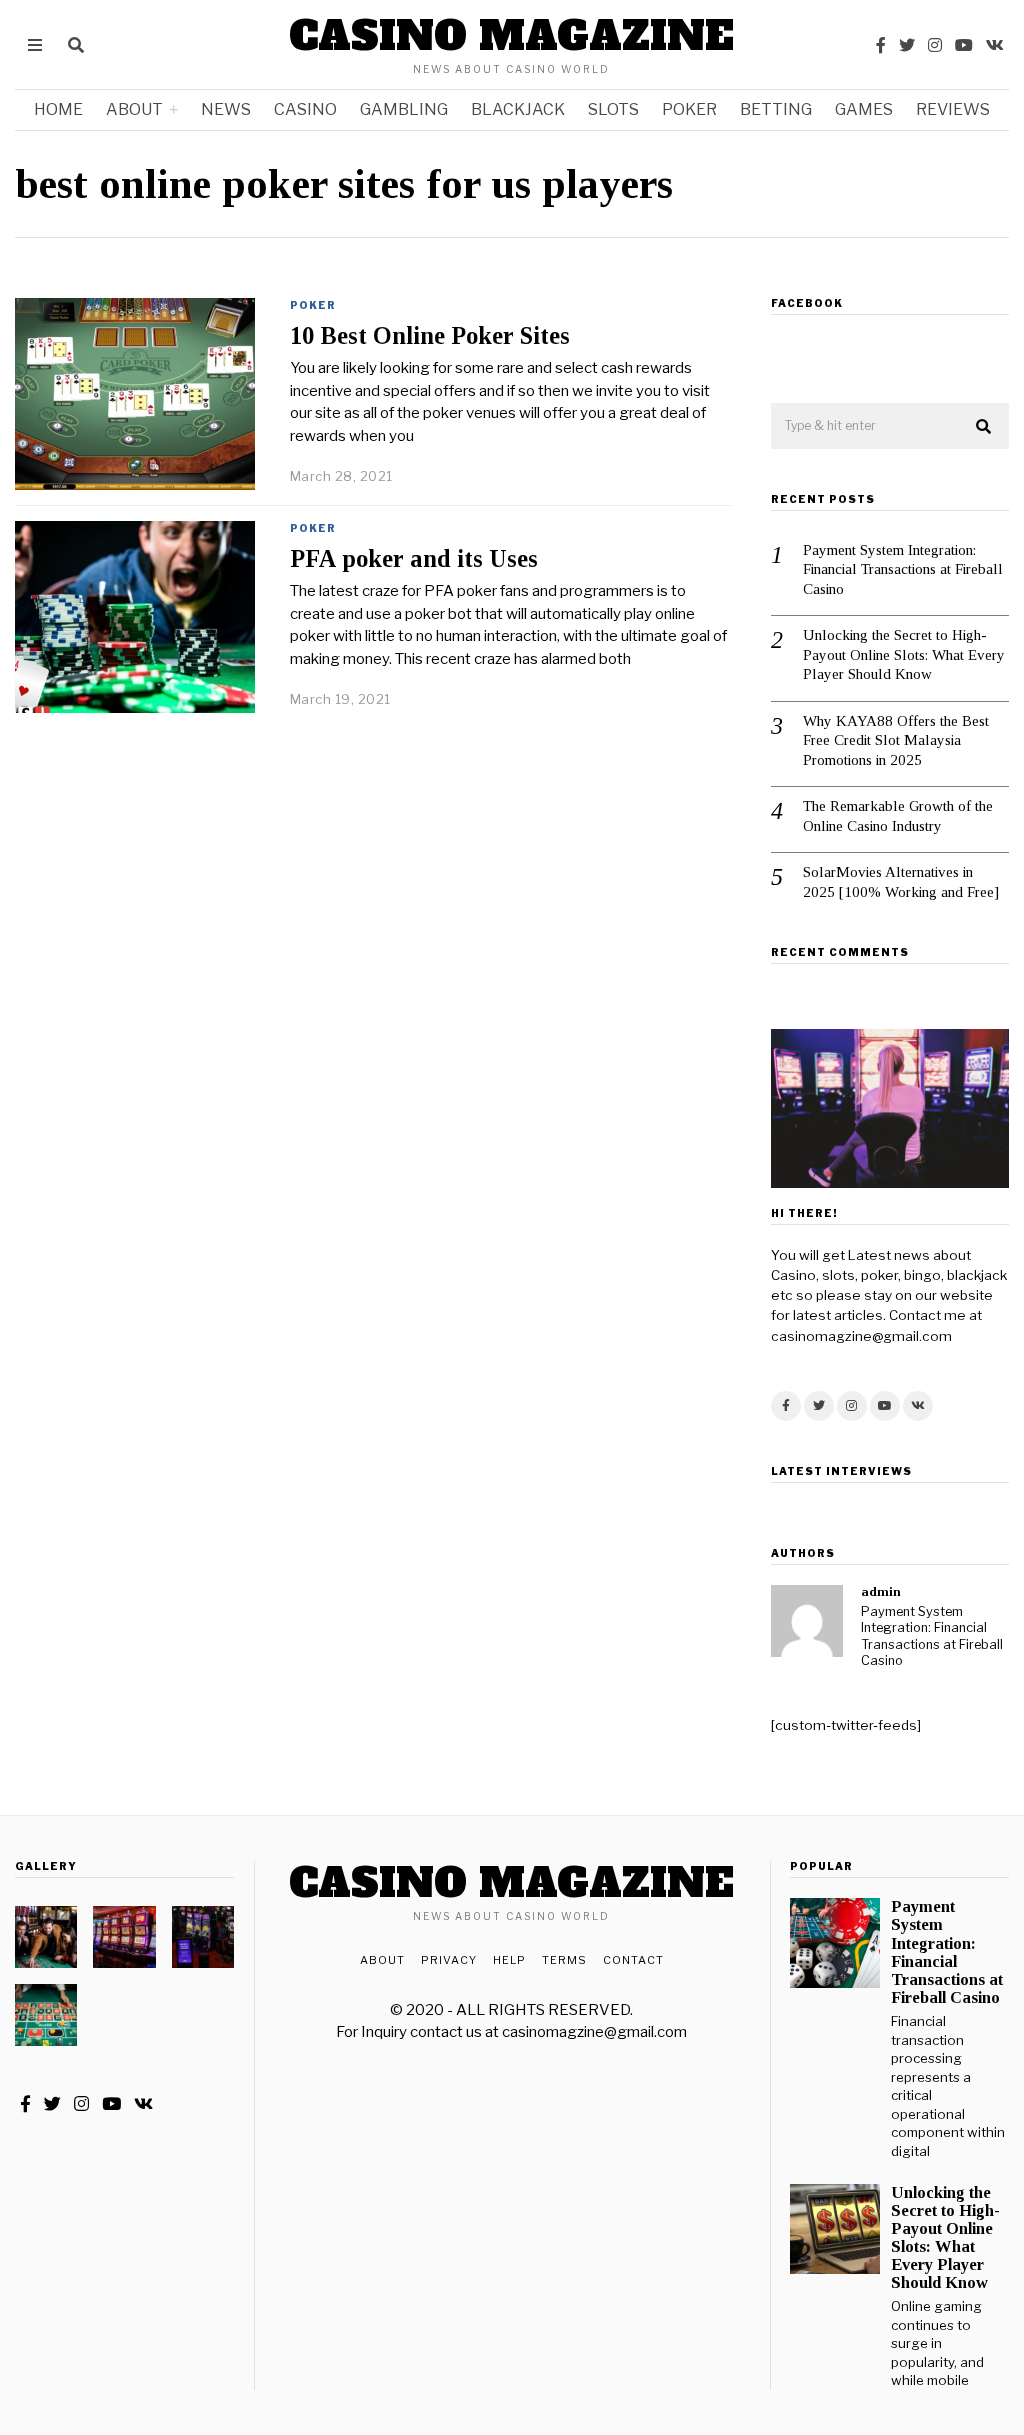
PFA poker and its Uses (414, 558)
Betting (776, 109)
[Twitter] (907, 45)
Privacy (449, 1960)
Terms (564, 1960)
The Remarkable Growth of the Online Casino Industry (898, 816)
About (134, 109)
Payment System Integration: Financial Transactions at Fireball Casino (903, 569)
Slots (613, 109)
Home (58, 109)
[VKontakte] (995, 45)
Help (509, 1960)
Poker (689, 109)
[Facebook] (881, 45)
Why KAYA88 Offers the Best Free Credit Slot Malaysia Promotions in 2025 (896, 740)
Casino (305, 109)
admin (881, 1591)
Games (864, 109)
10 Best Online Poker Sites (430, 335)
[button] (985, 427)
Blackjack (518, 109)
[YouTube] (964, 45)
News (226, 109)
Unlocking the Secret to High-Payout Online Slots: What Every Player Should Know (904, 654)
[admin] (807, 1621)
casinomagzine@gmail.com (594, 2032)
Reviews (953, 109)
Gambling (404, 109)
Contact (633, 1960)
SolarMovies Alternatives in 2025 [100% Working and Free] (901, 882)
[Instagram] (935, 45)
